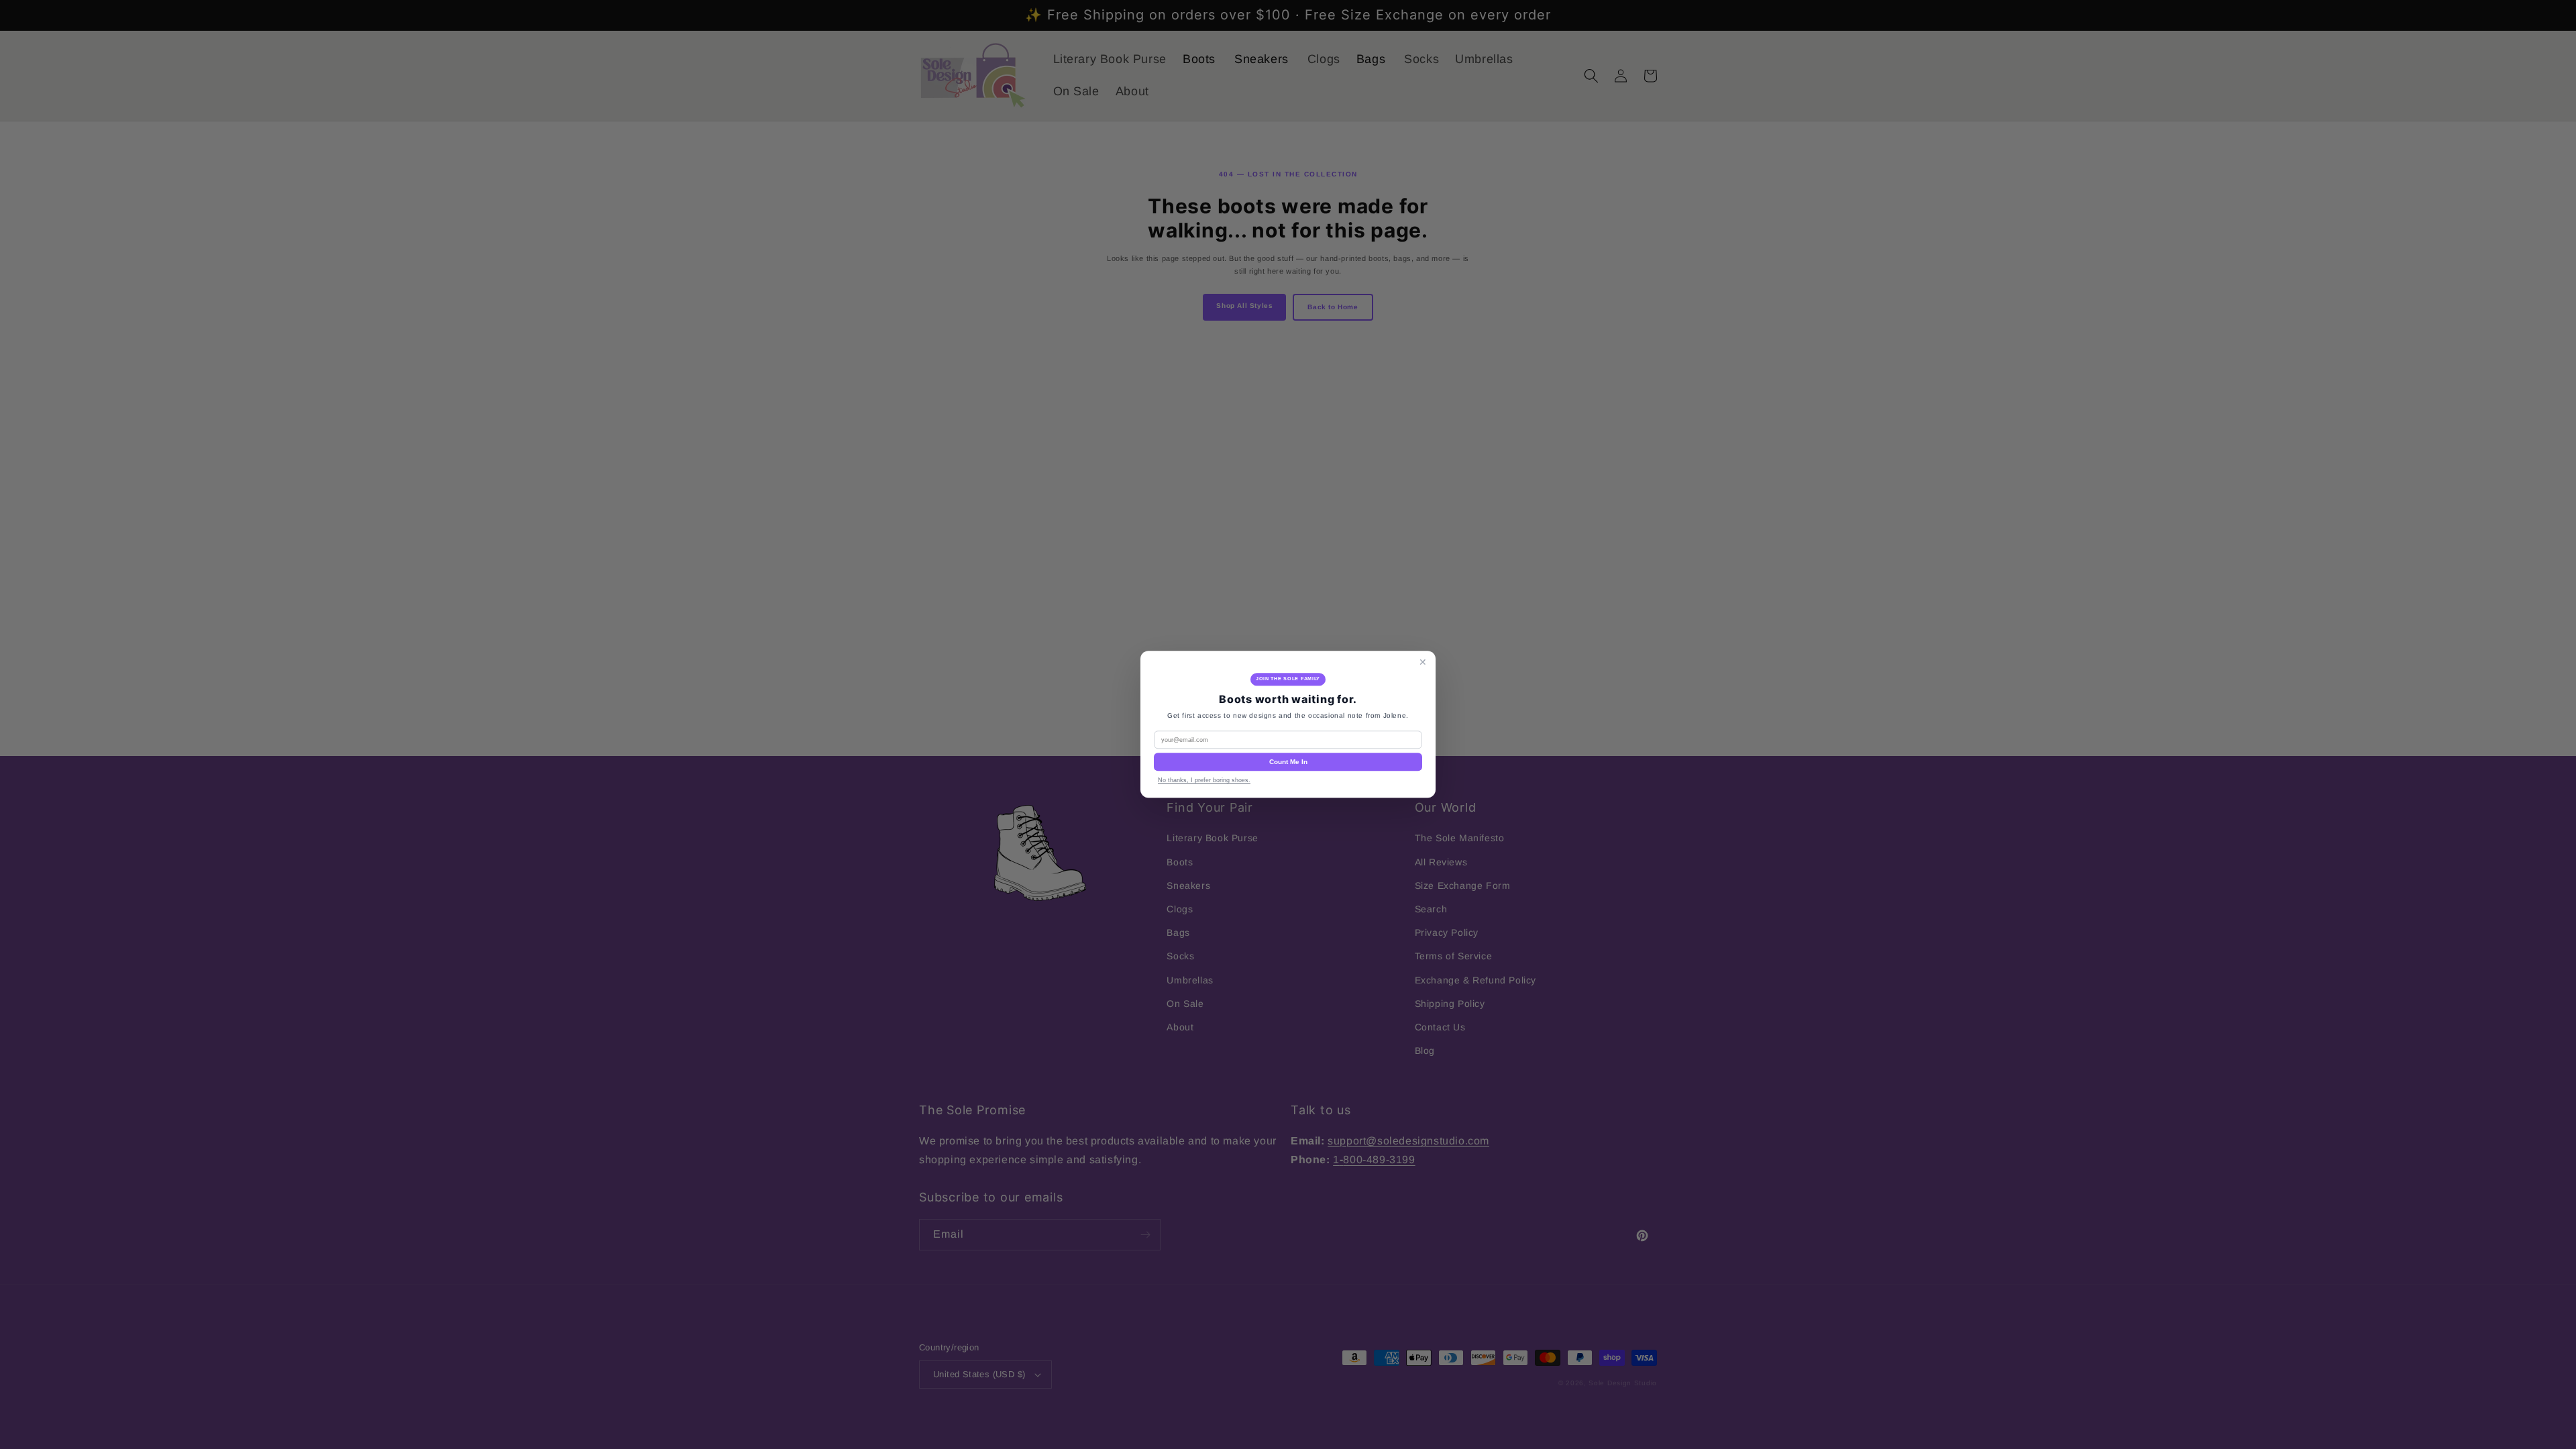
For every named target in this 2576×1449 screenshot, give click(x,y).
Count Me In (1288, 762)
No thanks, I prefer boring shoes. (1204, 781)
